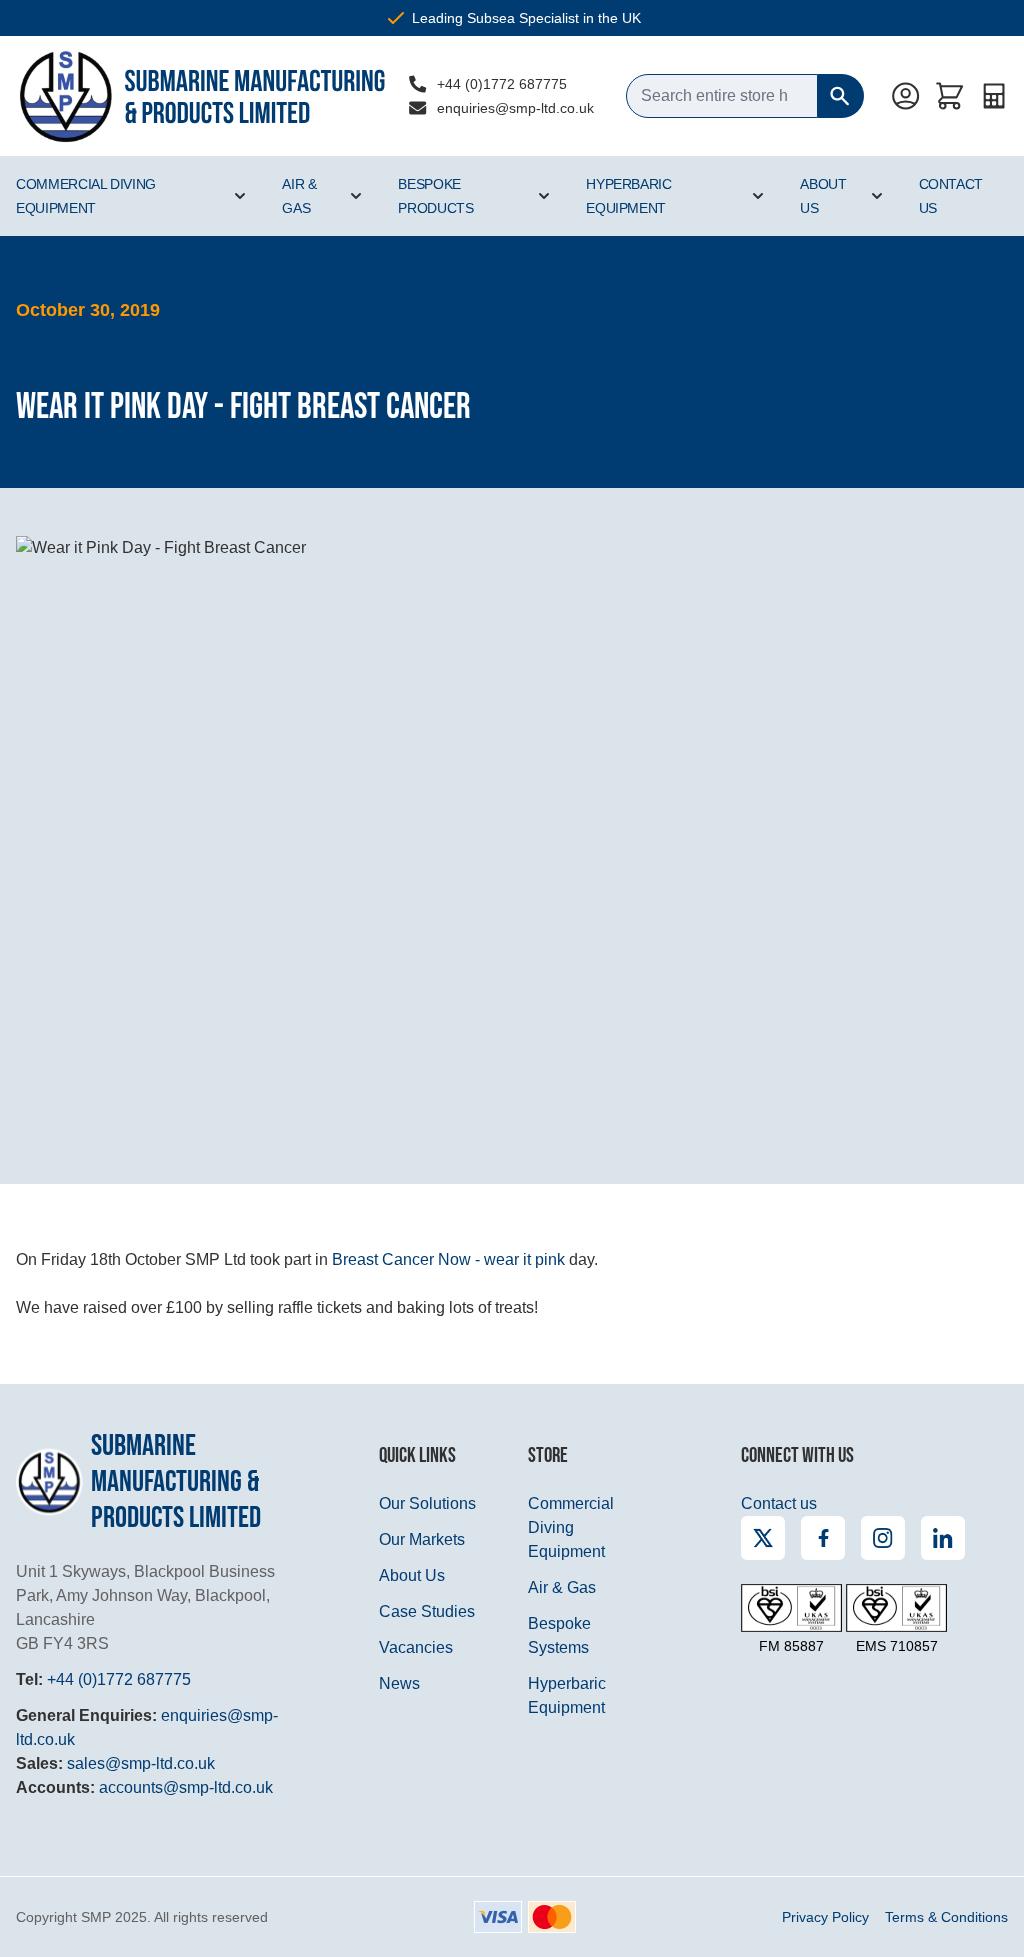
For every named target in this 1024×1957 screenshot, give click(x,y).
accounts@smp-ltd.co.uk (186, 1787)
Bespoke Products (435, 196)
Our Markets (422, 1539)
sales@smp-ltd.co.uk (141, 1763)
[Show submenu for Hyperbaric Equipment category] (758, 196)
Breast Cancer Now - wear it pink (448, 1259)
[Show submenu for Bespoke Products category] (544, 196)
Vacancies (416, 1647)
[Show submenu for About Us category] (877, 196)
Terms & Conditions (946, 1917)
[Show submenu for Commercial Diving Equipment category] (240, 196)
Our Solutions (427, 1503)
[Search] (841, 96)
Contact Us (951, 196)
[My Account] (906, 96)
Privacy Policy (825, 1917)
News (399, 1683)
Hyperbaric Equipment (629, 196)
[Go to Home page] (201, 96)
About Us (823, 196)
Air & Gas (299, 196)
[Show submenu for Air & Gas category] (356, 196)
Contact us (779, 1503)
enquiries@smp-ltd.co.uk (515, 108)
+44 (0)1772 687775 (502, 84)
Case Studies (427, 1611)
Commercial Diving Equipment (86, 196)
